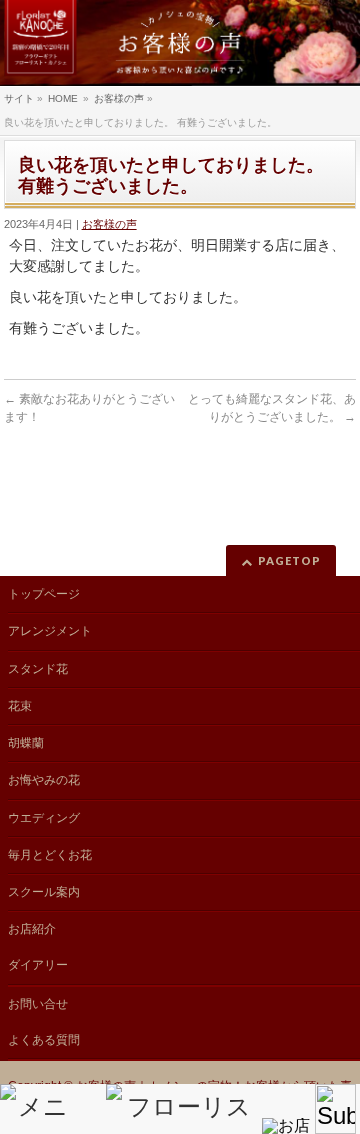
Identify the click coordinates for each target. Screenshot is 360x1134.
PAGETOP (289, 560)
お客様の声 (109, 224)
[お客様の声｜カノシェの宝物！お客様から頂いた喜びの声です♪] (180, 43)
